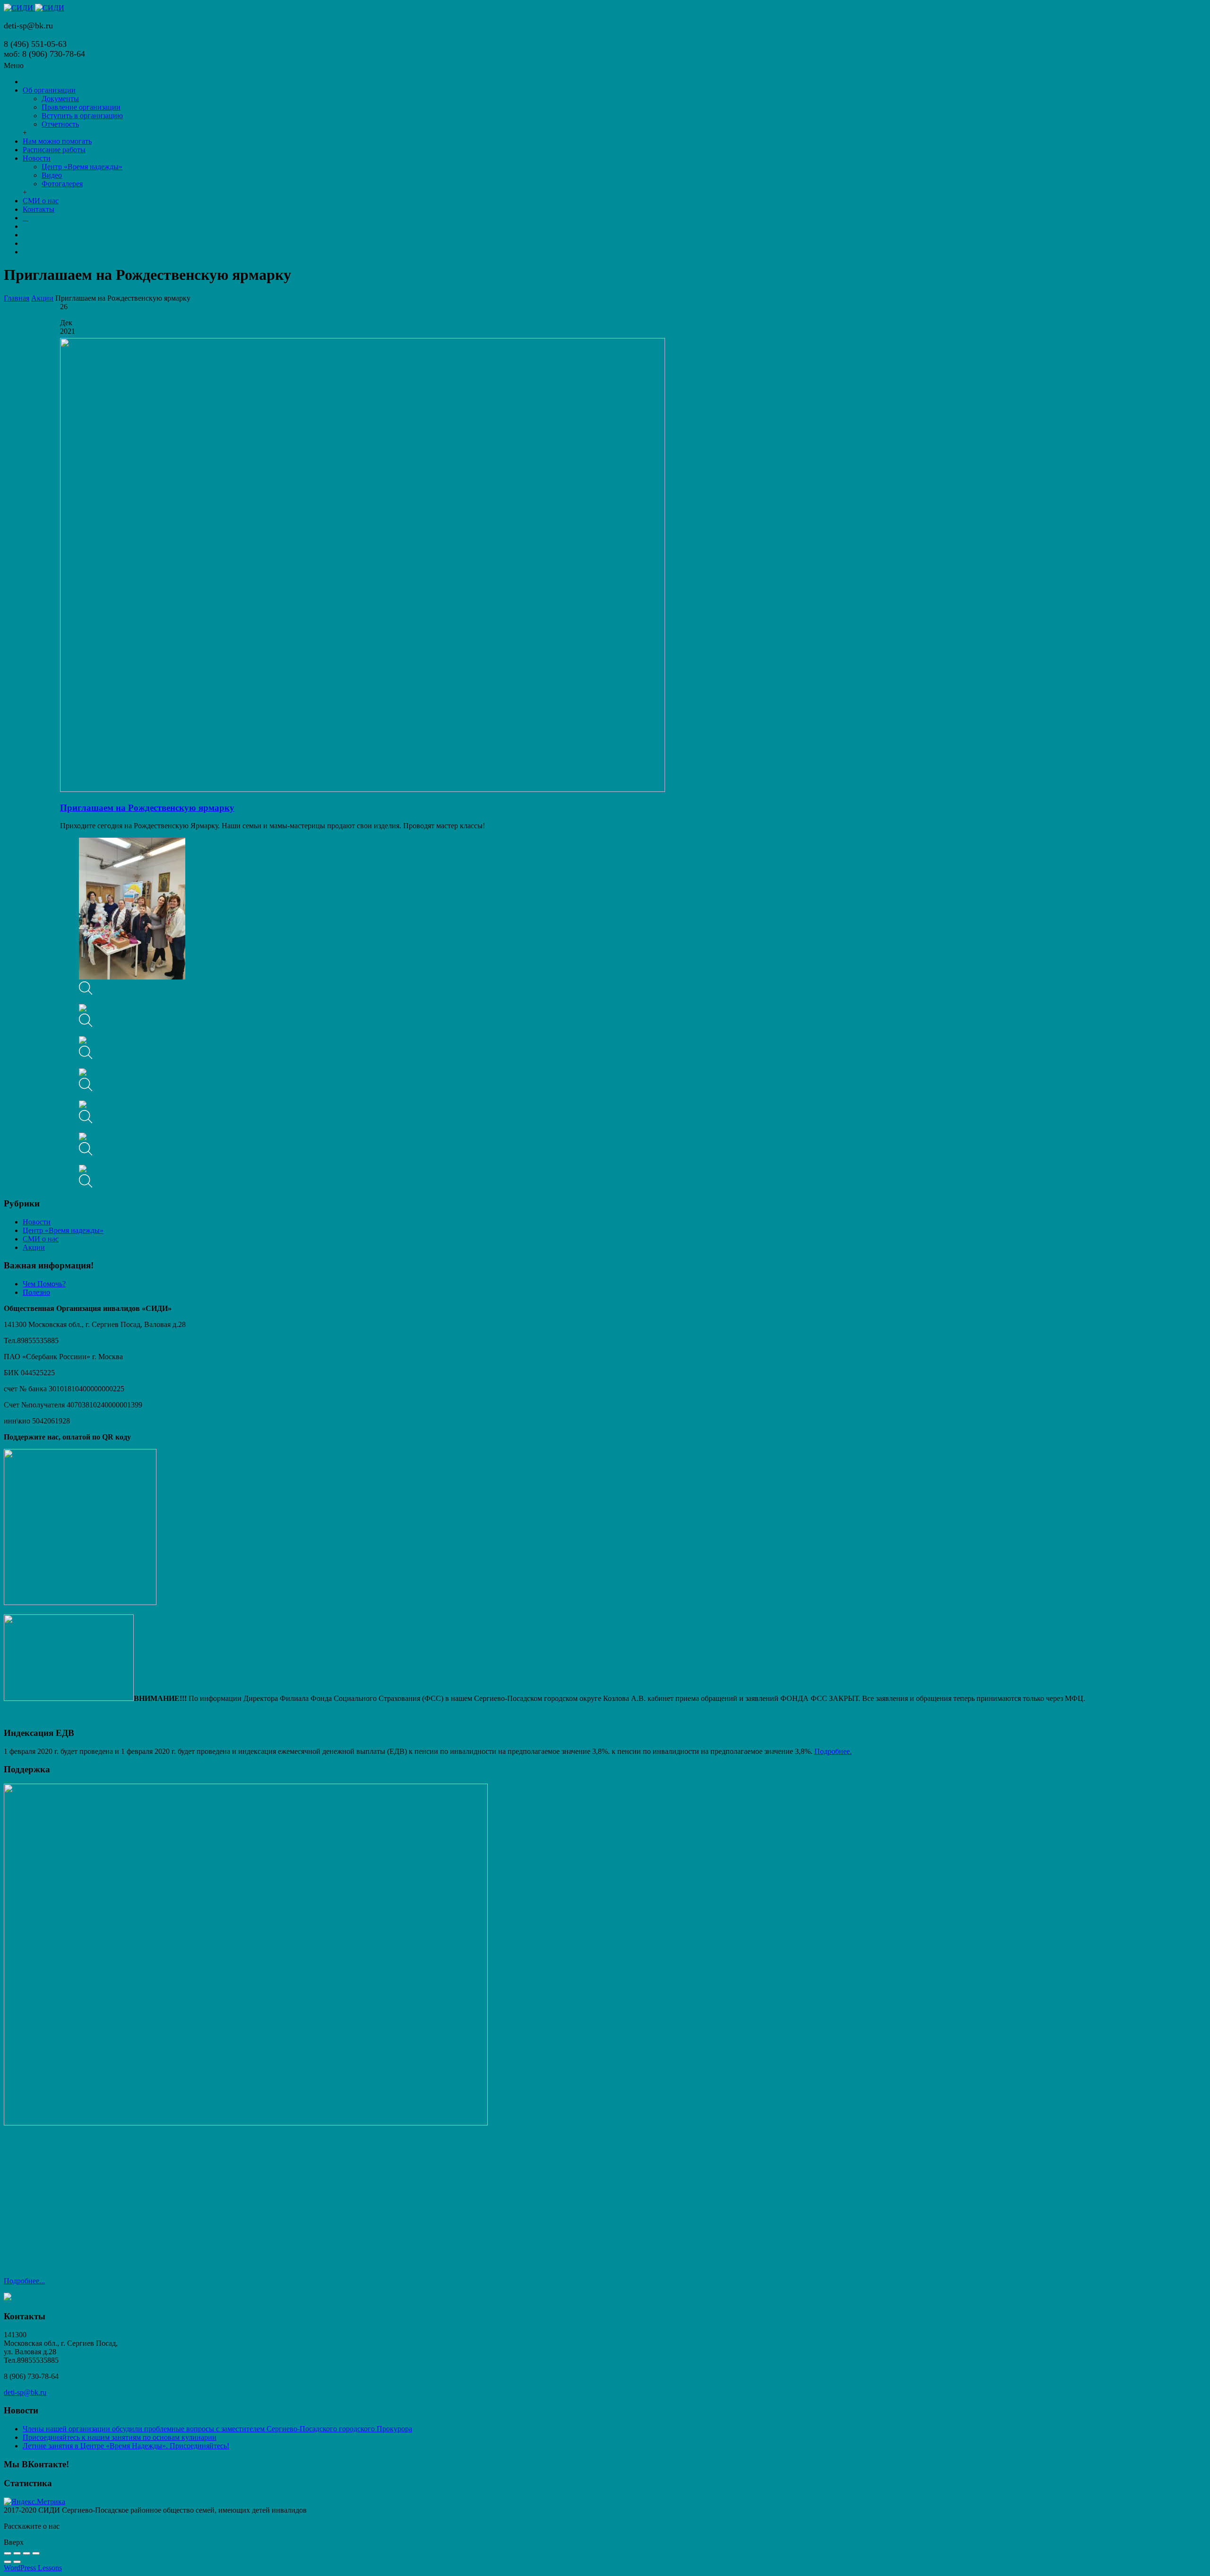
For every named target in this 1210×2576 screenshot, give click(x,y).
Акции (42, 298)
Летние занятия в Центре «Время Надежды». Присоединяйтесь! (126, 2446)
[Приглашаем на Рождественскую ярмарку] (363, 789)
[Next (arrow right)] (17, 2562)
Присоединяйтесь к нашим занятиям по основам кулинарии (120, 2437)
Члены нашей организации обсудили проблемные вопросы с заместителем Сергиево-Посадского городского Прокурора (217, 2429)
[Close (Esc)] (8, 2553)
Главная (17, 298)
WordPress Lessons (33, 2568)
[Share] (17, 2553)
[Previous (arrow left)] (8, 2562)
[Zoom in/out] (36, 2553)
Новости (37, 1222)
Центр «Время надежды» (63, 1230)
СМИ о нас (41, 1239)
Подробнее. (833, 1751)
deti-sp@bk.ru (25, 2392)
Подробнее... (24, 2281)
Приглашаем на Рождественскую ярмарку (147, 808)
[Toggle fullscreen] (26, 2553)
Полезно (36, 1292)
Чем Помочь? (44, 1284)
